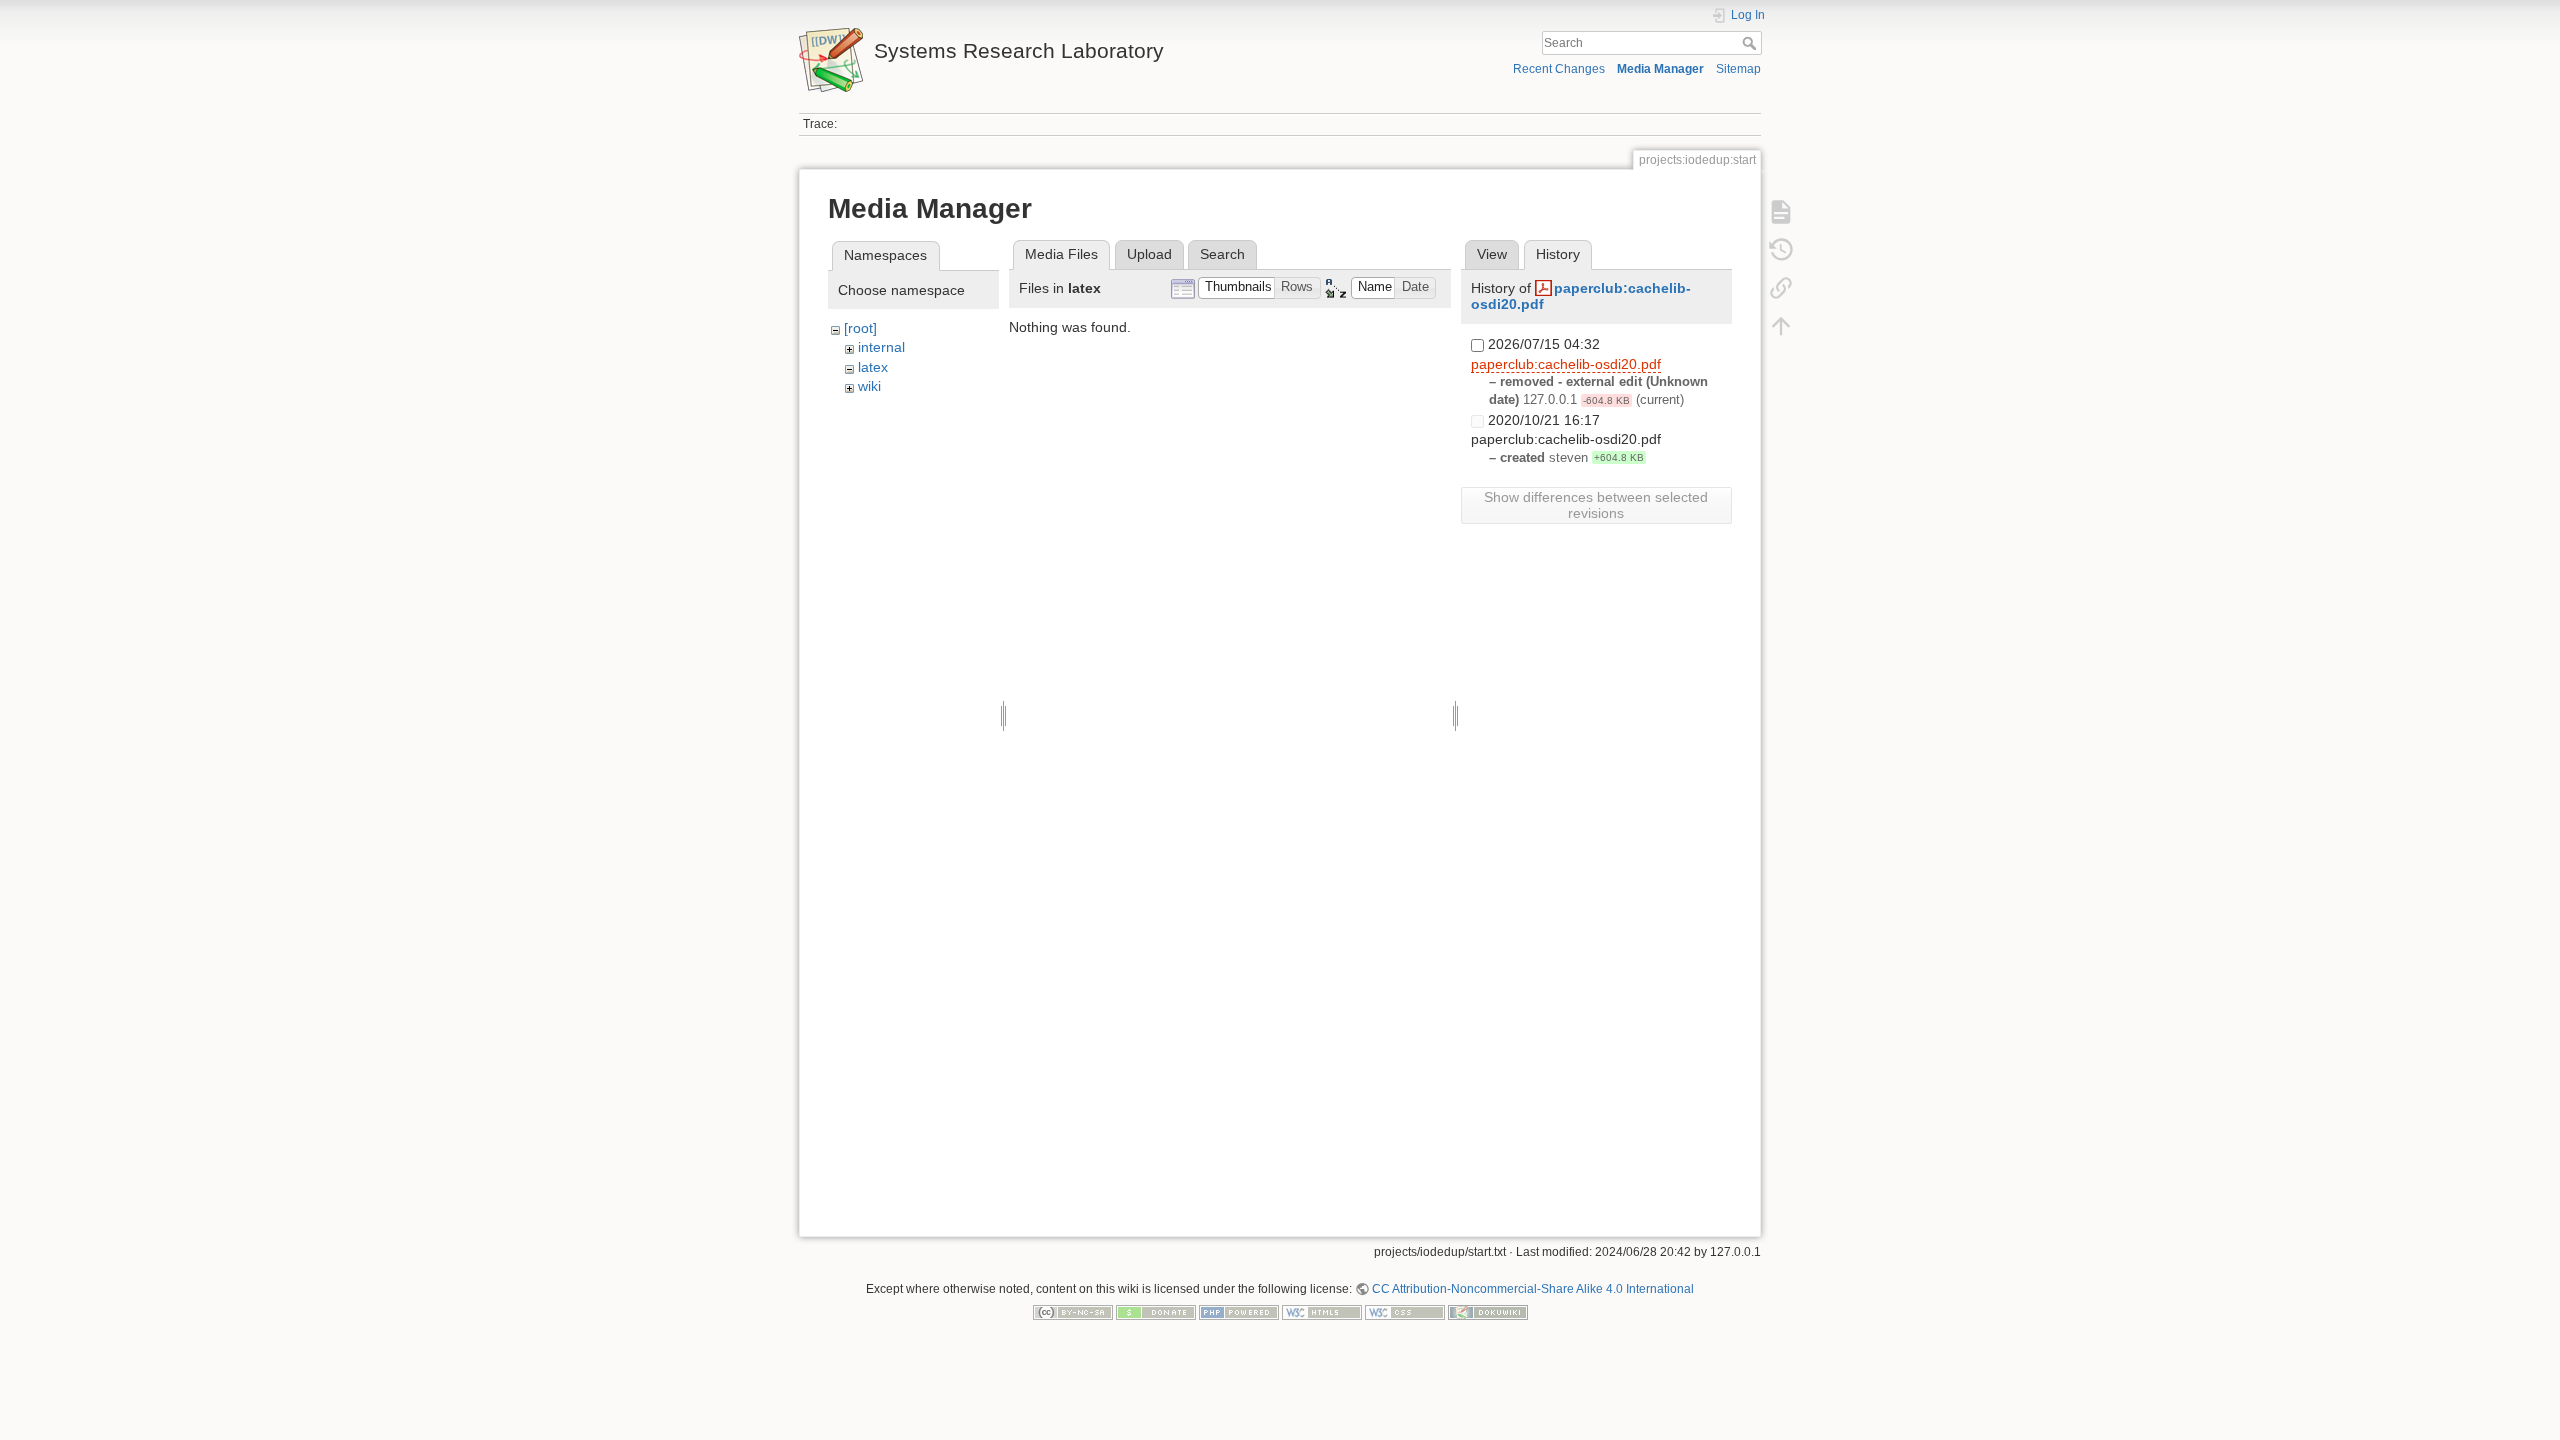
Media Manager (1660, 69)
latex (873, 367)
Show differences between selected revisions (1596, 505)
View (1492, 254)
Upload (1149, 254)
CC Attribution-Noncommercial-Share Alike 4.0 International (1533, 1289)
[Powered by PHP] (1239, 1312)
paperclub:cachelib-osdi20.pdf (1566, 364)
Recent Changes (1559, 69)
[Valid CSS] (1405, 1312)
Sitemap (1738, 69)
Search (1751, 43)
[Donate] (1156, 1312)
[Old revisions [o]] (1781, 250)
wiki (869, 386)
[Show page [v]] (1781, 212)
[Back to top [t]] (1781, 326)
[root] (860, 328)
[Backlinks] (1781, 288)
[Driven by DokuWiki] (1488, 1312)
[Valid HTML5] (1322, 1312)
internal (881, 347)
